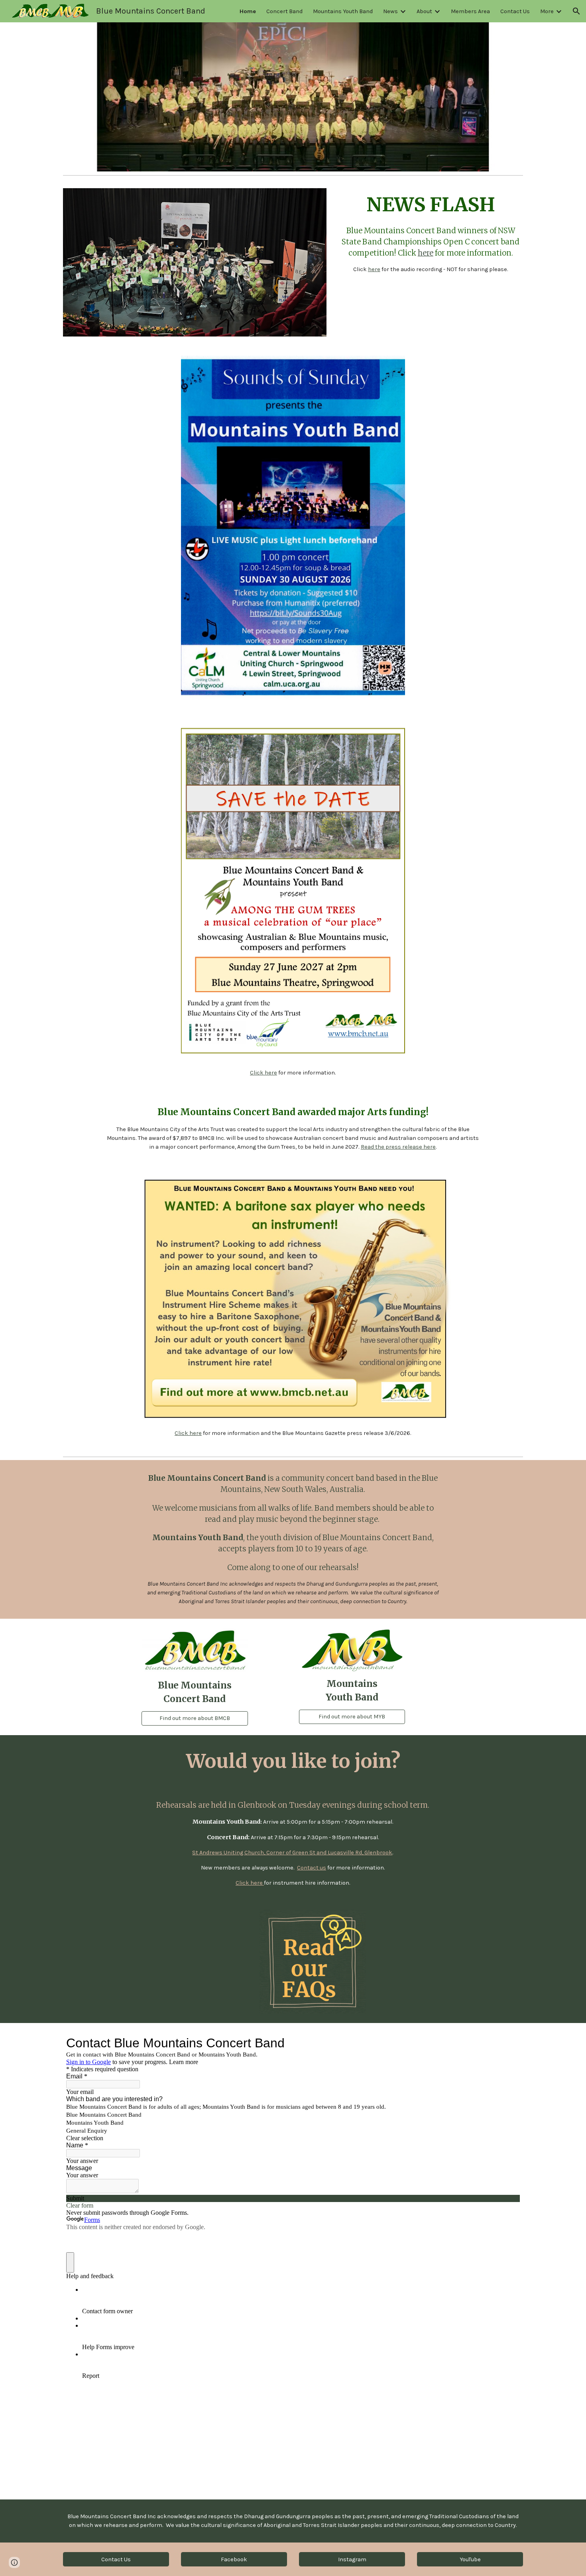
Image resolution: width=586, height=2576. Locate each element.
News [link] (390, 11)
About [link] (424, 11)
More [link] (547, 11)
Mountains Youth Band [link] (343, 11)
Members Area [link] (470, 11)
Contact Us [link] (515, 11)
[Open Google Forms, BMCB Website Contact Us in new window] (508, 2043)
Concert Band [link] (284, 11)
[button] (576, 11)
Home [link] (248, 11)
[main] (431, 233)
